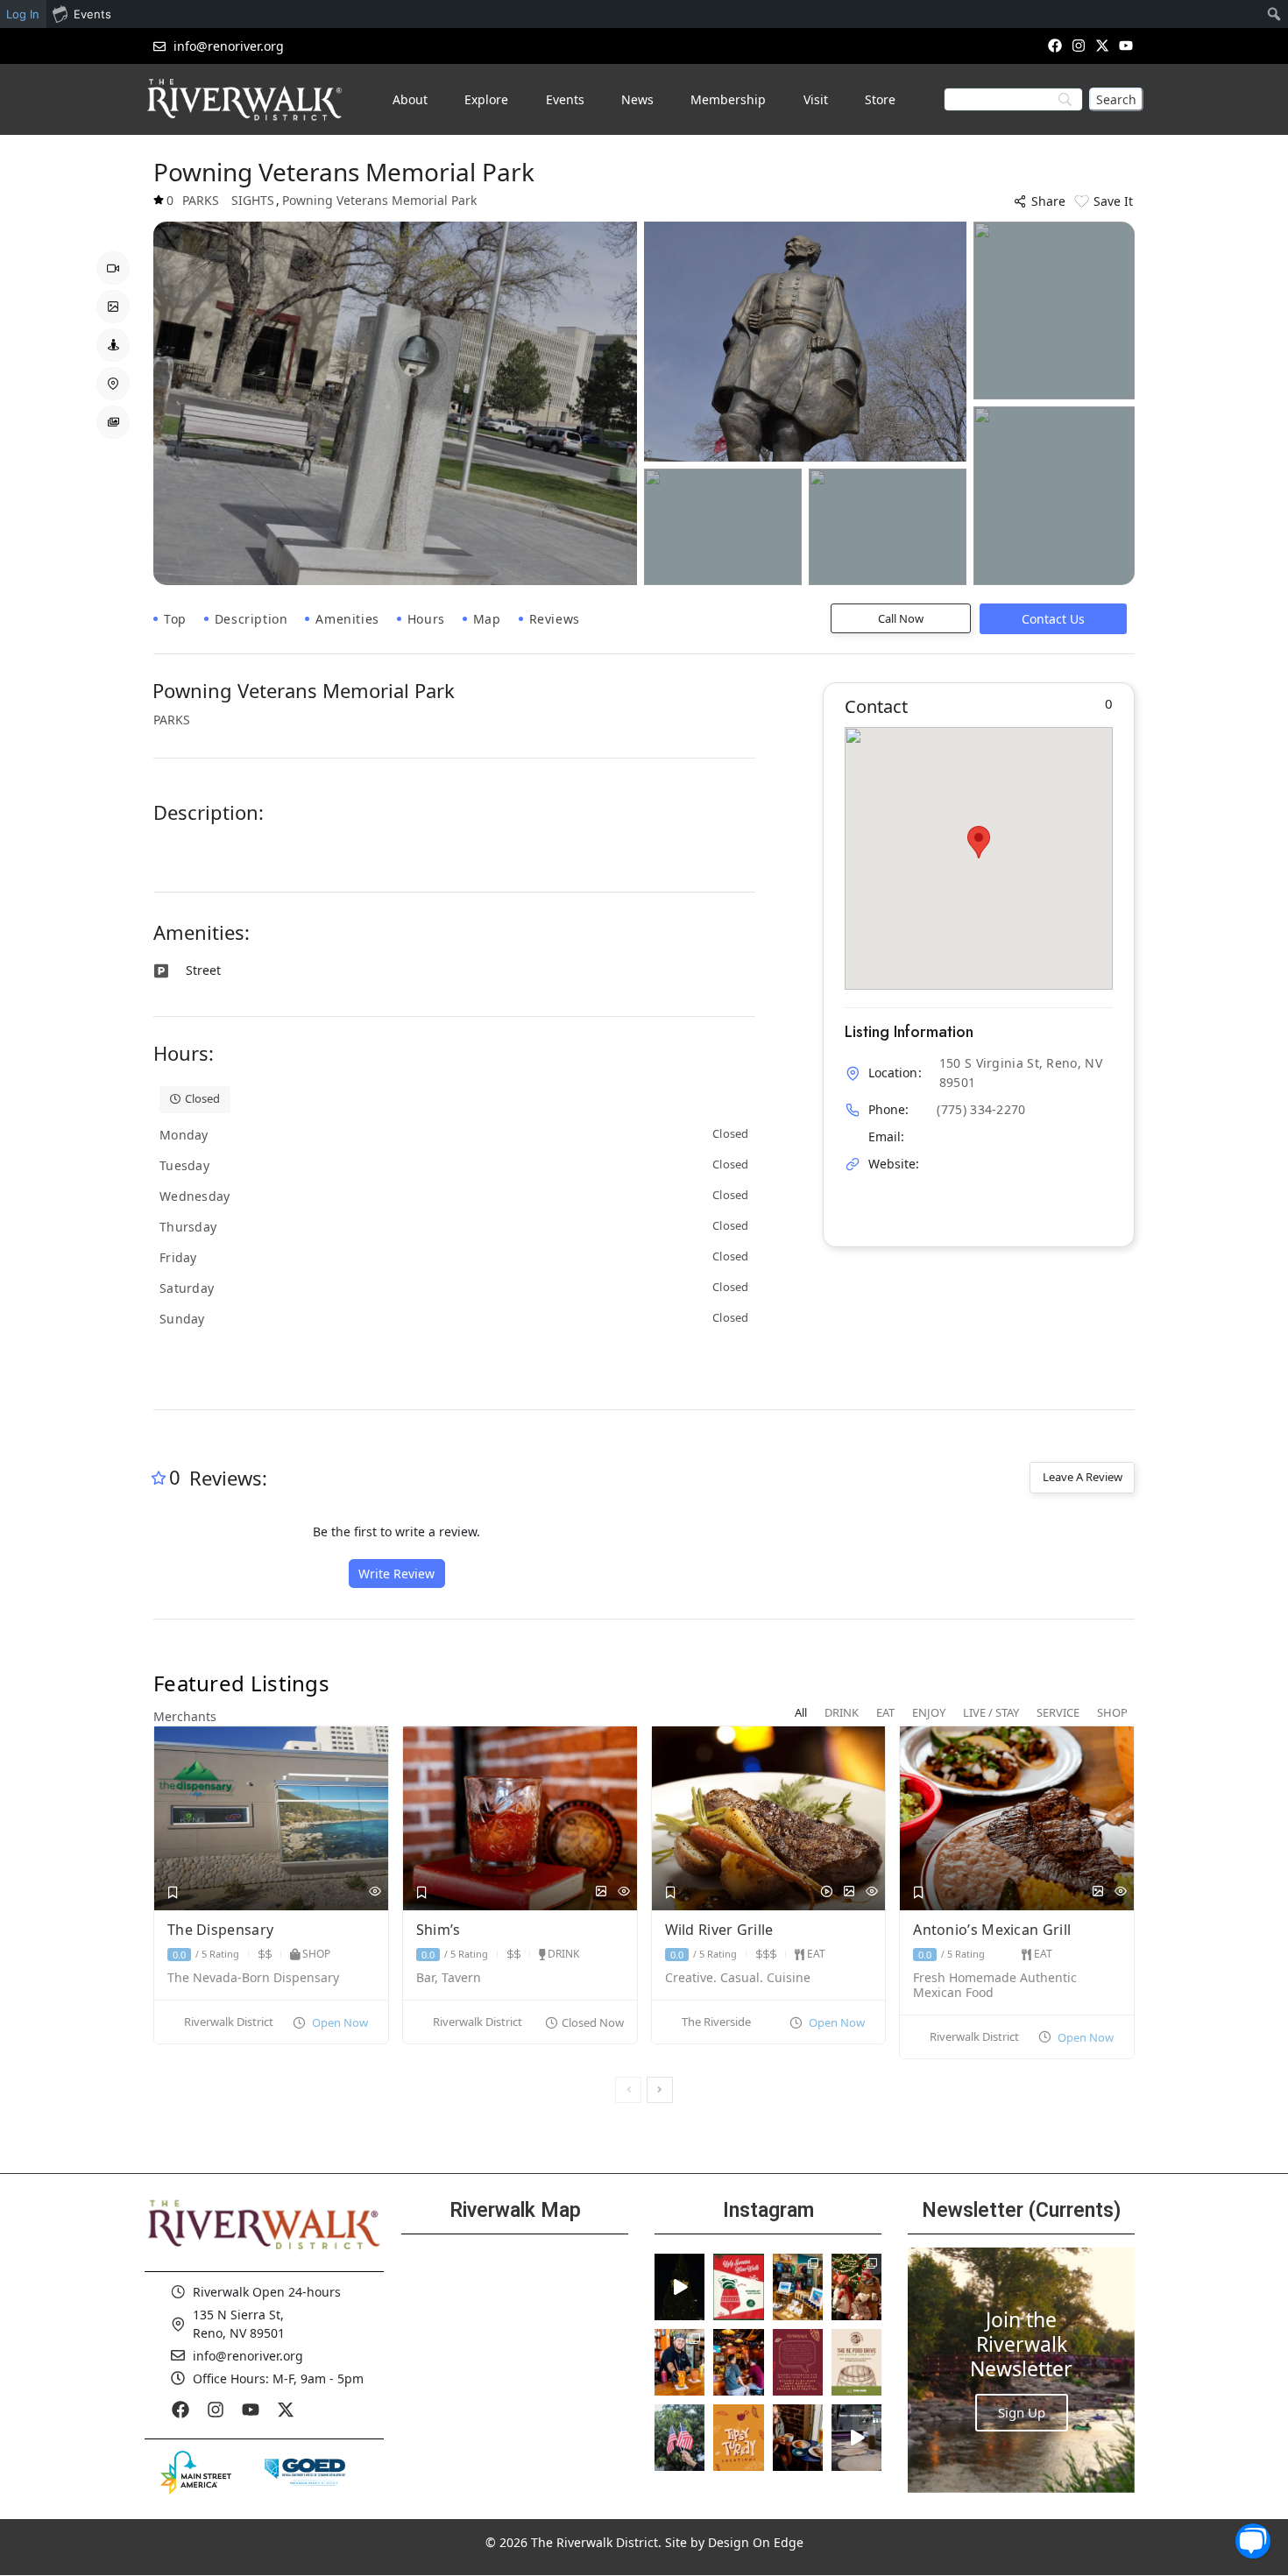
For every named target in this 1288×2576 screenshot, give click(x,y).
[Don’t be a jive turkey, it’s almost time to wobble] (798, 2362)
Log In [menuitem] (23, 14)
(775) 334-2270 (981, 1109)
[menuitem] (1274, 14)
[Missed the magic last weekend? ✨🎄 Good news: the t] (679, 2287)
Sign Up (1022, 2412)
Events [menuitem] (92, 14)
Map (487, 619)
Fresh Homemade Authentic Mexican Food (995, 1986)
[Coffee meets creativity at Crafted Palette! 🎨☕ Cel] (798, 2438)
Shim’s (440, 1930)
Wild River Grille (721, 1930)
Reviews (555, 619)
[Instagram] (1078, 45)
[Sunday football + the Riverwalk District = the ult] (738, 2362)
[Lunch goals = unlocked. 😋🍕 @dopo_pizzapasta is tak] (856, 2438)
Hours (426, 619)
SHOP (316, 1954)
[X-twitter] (1103, 45)
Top (175, 619)
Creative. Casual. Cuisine (738, 1978)
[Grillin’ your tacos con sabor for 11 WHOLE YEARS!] (679, 2362)
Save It (1113, 201)
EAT (816, 1954)
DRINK (563, 1954)
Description (251, 619)
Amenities (347, 619)
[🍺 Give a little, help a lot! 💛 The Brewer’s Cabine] (856, 2362)
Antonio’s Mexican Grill (994, 1930)
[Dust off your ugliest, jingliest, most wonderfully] (738, 2287)
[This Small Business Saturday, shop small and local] (798, 2287)
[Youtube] (1126, 45)
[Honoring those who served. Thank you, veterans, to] (679, 2438)
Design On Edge (756, 2542)
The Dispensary (223, 1930)
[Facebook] (1054, 45)
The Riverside (716, 2022)
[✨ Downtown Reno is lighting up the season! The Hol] (856, 2287)
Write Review (396, 1574)
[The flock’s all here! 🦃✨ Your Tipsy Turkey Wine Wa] (738, 2438)
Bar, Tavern (449, 1978)
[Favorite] (173, 1893)
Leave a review (1083, 1477)
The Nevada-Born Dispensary (253, 1978)
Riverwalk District (229, 2022)
